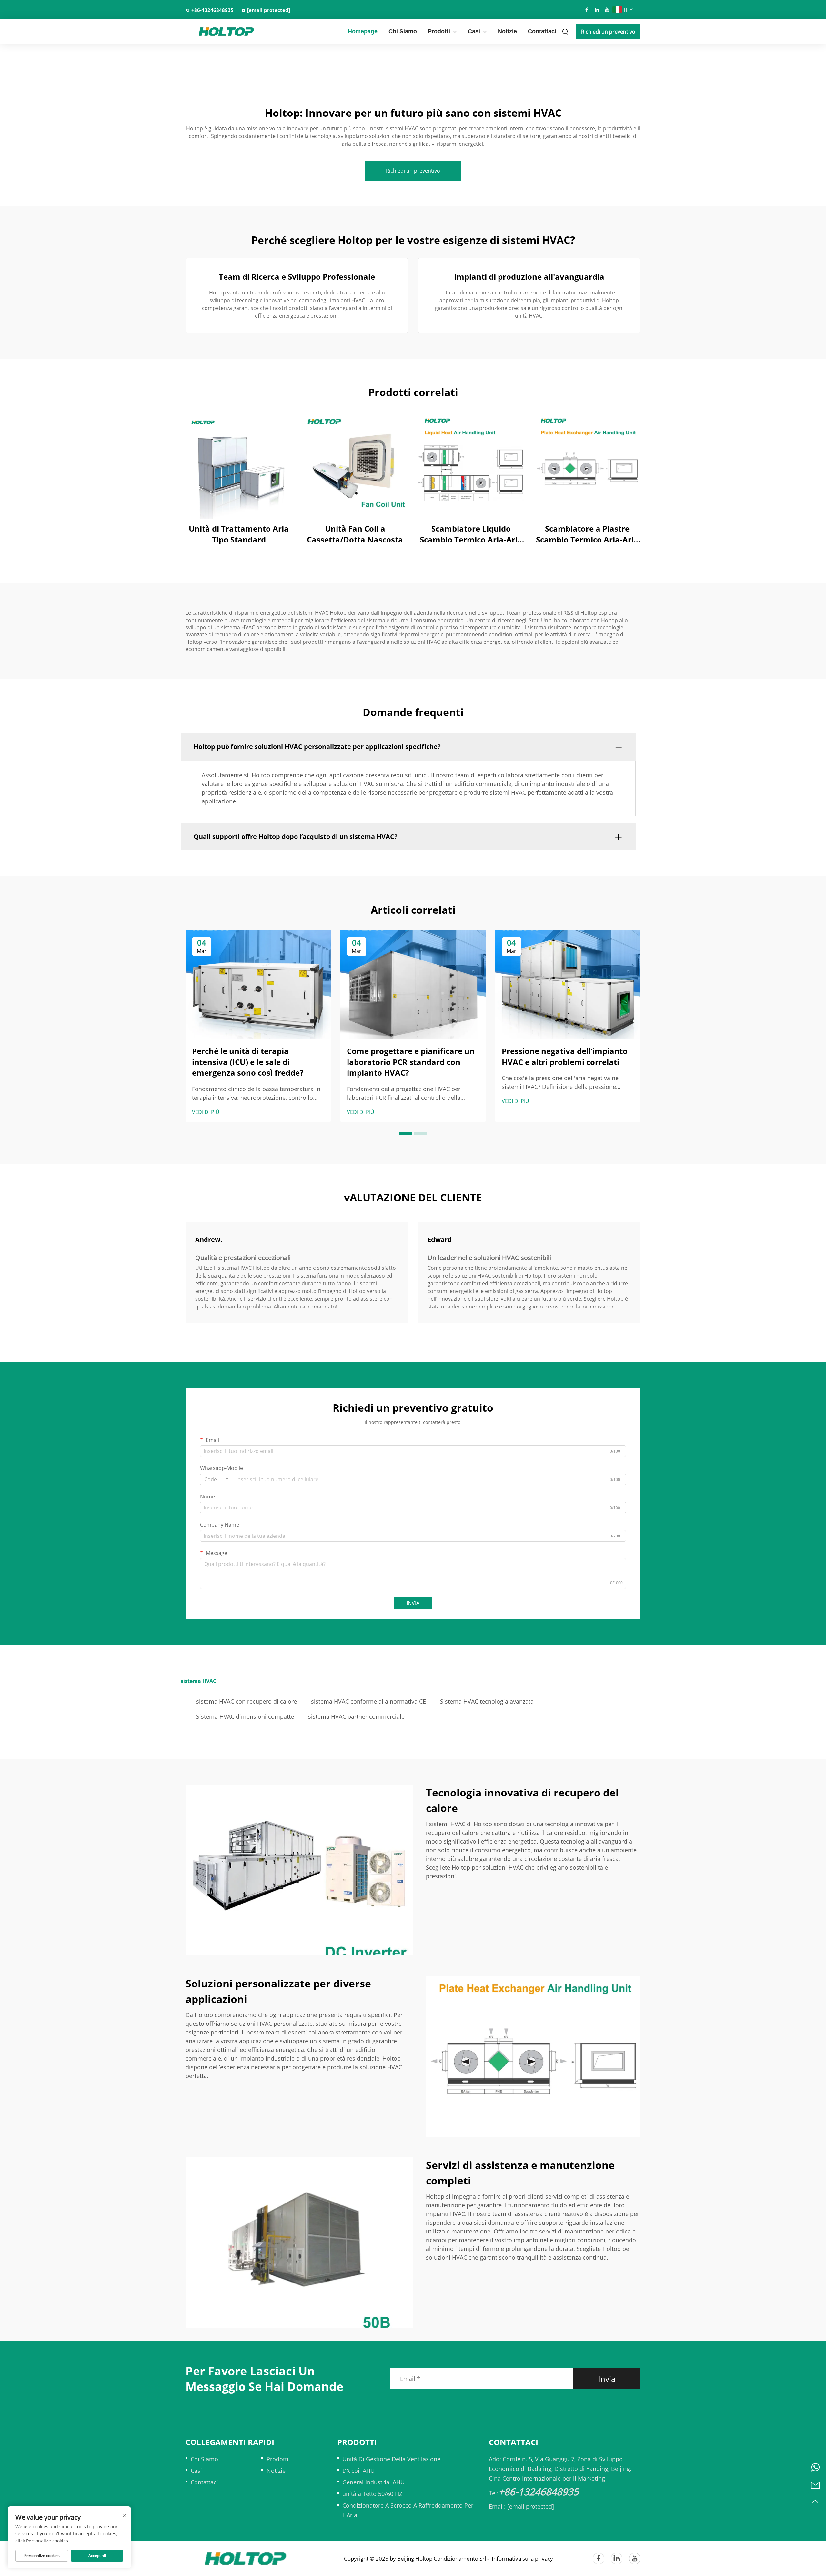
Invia (607, 2379)
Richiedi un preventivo (608, 32)
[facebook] (587, 10)
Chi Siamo (403, 31)
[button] (405, 1134)
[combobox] (216, 1479)
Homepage (363, 31)
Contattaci (542, 31)
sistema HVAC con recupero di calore (247, 1701)
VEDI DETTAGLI (239, 466)
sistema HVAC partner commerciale (356, 1716)
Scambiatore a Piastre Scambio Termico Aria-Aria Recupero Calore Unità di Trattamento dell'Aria (587, 534)
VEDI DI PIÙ (206, 1112)
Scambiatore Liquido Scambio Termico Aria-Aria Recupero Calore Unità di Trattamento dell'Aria (471, 534)
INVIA (413, 1603)
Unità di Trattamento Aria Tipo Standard (239, 534)
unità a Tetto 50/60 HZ (372, 2494)
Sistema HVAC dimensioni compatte (245, 1716)
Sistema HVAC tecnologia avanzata (487, 1701)
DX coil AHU (358, 2471)
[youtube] (607, 10)
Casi (474, 31)
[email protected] (531, 2506)
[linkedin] (597, 10)
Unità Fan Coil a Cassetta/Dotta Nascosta (355, 534)
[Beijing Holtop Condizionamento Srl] (219, 32)
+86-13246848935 (212, 10)
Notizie (507, 31)
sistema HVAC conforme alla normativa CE (368, 1701)
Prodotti (439, 31)
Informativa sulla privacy (522, 2558)
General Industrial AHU (373, 2482)
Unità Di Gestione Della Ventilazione (391, 2459)
